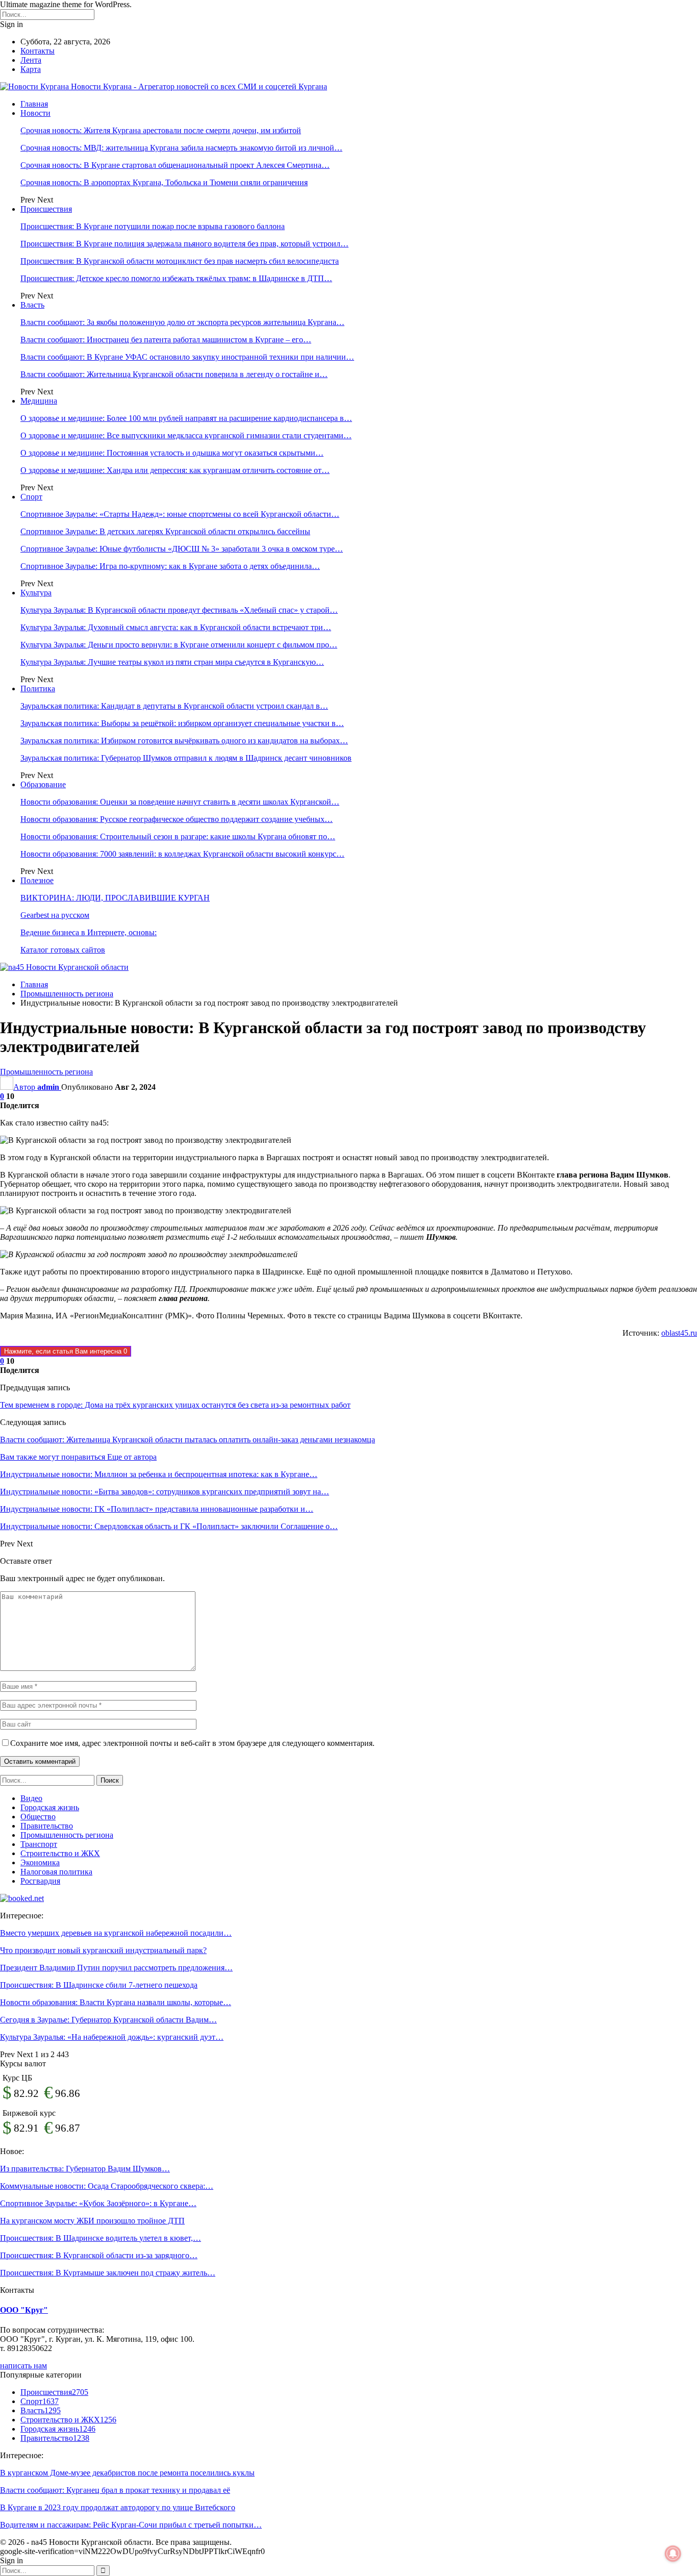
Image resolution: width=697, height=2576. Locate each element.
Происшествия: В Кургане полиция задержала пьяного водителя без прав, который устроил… (184, 244)
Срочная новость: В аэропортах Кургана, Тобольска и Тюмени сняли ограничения (164, 182)
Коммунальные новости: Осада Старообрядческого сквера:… (107, 2186)
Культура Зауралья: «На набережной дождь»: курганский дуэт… (112, 2037)
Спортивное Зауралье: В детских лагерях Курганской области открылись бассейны (165, 531)
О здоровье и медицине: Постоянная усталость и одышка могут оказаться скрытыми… (172, 453)
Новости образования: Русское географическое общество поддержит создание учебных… (177, 819)
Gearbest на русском (55, 915)
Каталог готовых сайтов (63, 950)
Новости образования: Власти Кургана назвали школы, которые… (116, 2002)
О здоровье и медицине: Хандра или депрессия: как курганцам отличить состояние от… (175, 470)
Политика (38, 689)
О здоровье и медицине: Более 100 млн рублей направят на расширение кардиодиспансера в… (186, 418)
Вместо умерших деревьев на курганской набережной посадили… (116, 1933)
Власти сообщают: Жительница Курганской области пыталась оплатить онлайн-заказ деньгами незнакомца (188, 1440)
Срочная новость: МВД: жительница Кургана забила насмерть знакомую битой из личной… (181, 148)
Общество (38, 1817)
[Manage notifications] (673, 2554)
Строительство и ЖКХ (60, 1853)
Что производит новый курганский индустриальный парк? (103, 1950)
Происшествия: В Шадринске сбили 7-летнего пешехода (99, 1985)
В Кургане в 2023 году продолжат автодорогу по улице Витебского (118, 2507)
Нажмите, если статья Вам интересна (66, 1351)
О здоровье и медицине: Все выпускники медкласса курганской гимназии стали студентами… (186, 435)
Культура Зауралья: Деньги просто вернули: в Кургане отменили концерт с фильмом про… (179, 645)
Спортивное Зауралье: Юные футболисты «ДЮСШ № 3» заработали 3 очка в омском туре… (182, 549)
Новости (35, 113)
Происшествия (46, 209)
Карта (31, 69)
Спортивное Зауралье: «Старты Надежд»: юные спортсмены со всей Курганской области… (180, 514)
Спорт (31, 497)
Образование (43, 784)
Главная (34, 104)
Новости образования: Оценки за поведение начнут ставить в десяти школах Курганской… (180, 802)
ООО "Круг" (24, 2310)
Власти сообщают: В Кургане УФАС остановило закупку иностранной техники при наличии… (187, 357)
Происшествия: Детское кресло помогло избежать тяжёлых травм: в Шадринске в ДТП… (176, 278)
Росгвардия (40, 1881)
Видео (31, 1798)
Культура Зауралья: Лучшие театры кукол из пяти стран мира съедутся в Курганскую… (172, 662)
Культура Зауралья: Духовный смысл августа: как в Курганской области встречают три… (176, 627)
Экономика (40, 1862)
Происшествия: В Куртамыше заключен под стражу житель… (108, 2273)
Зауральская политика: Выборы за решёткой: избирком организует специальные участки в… (182, 723)
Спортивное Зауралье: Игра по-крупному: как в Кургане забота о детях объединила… (170, 566)
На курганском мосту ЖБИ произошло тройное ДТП (92, 2221)
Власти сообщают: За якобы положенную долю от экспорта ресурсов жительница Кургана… (182, 322)
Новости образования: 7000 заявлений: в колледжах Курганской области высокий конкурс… (182, 854)
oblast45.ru (679, 1333)
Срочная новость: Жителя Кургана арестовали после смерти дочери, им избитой (161, 130)
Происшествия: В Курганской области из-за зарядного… (99, 2255)
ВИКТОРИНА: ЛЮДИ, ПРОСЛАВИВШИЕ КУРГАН (115, 898)
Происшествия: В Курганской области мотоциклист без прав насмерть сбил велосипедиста (180, 261)
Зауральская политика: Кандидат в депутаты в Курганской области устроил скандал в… (174, 706)
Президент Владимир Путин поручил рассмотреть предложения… (116, 1968)
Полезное (37, 880)
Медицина (39, 401)
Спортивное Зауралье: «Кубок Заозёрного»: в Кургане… (98, 2203)
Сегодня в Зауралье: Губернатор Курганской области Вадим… (108, 2020)
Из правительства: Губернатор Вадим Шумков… (85, 2169)
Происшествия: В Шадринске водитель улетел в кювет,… (101, 2238)
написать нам (23, 2366)
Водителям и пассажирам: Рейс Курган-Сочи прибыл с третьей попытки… (131, 2525)
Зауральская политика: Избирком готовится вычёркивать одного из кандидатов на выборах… (184, 741)
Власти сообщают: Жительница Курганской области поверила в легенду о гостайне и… (174, 374)
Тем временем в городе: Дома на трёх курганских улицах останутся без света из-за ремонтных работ (175, 1405)
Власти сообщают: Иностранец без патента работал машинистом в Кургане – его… (166, 340)
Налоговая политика (56, 1872)
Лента (31, 60)
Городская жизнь (50, 1807)
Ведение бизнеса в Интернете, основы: (89, 932)
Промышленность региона (46, 1072)
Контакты (38, 51)
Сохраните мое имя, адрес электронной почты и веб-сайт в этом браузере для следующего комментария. (192, 1743)
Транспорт (39, 1844)
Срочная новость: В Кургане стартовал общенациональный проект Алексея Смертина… (175, 165)
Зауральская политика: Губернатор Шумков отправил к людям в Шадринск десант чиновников (186, 758)
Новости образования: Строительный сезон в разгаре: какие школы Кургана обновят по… (178, 836)
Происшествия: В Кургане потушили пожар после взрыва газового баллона (153, 226)
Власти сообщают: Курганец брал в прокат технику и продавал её (115, 2490)
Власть (32, 305)
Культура (36, 593)
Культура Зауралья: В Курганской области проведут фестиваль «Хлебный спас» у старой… (179, 610)
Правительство (47, 1826)
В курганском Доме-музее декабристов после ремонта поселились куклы (127, 2473)
